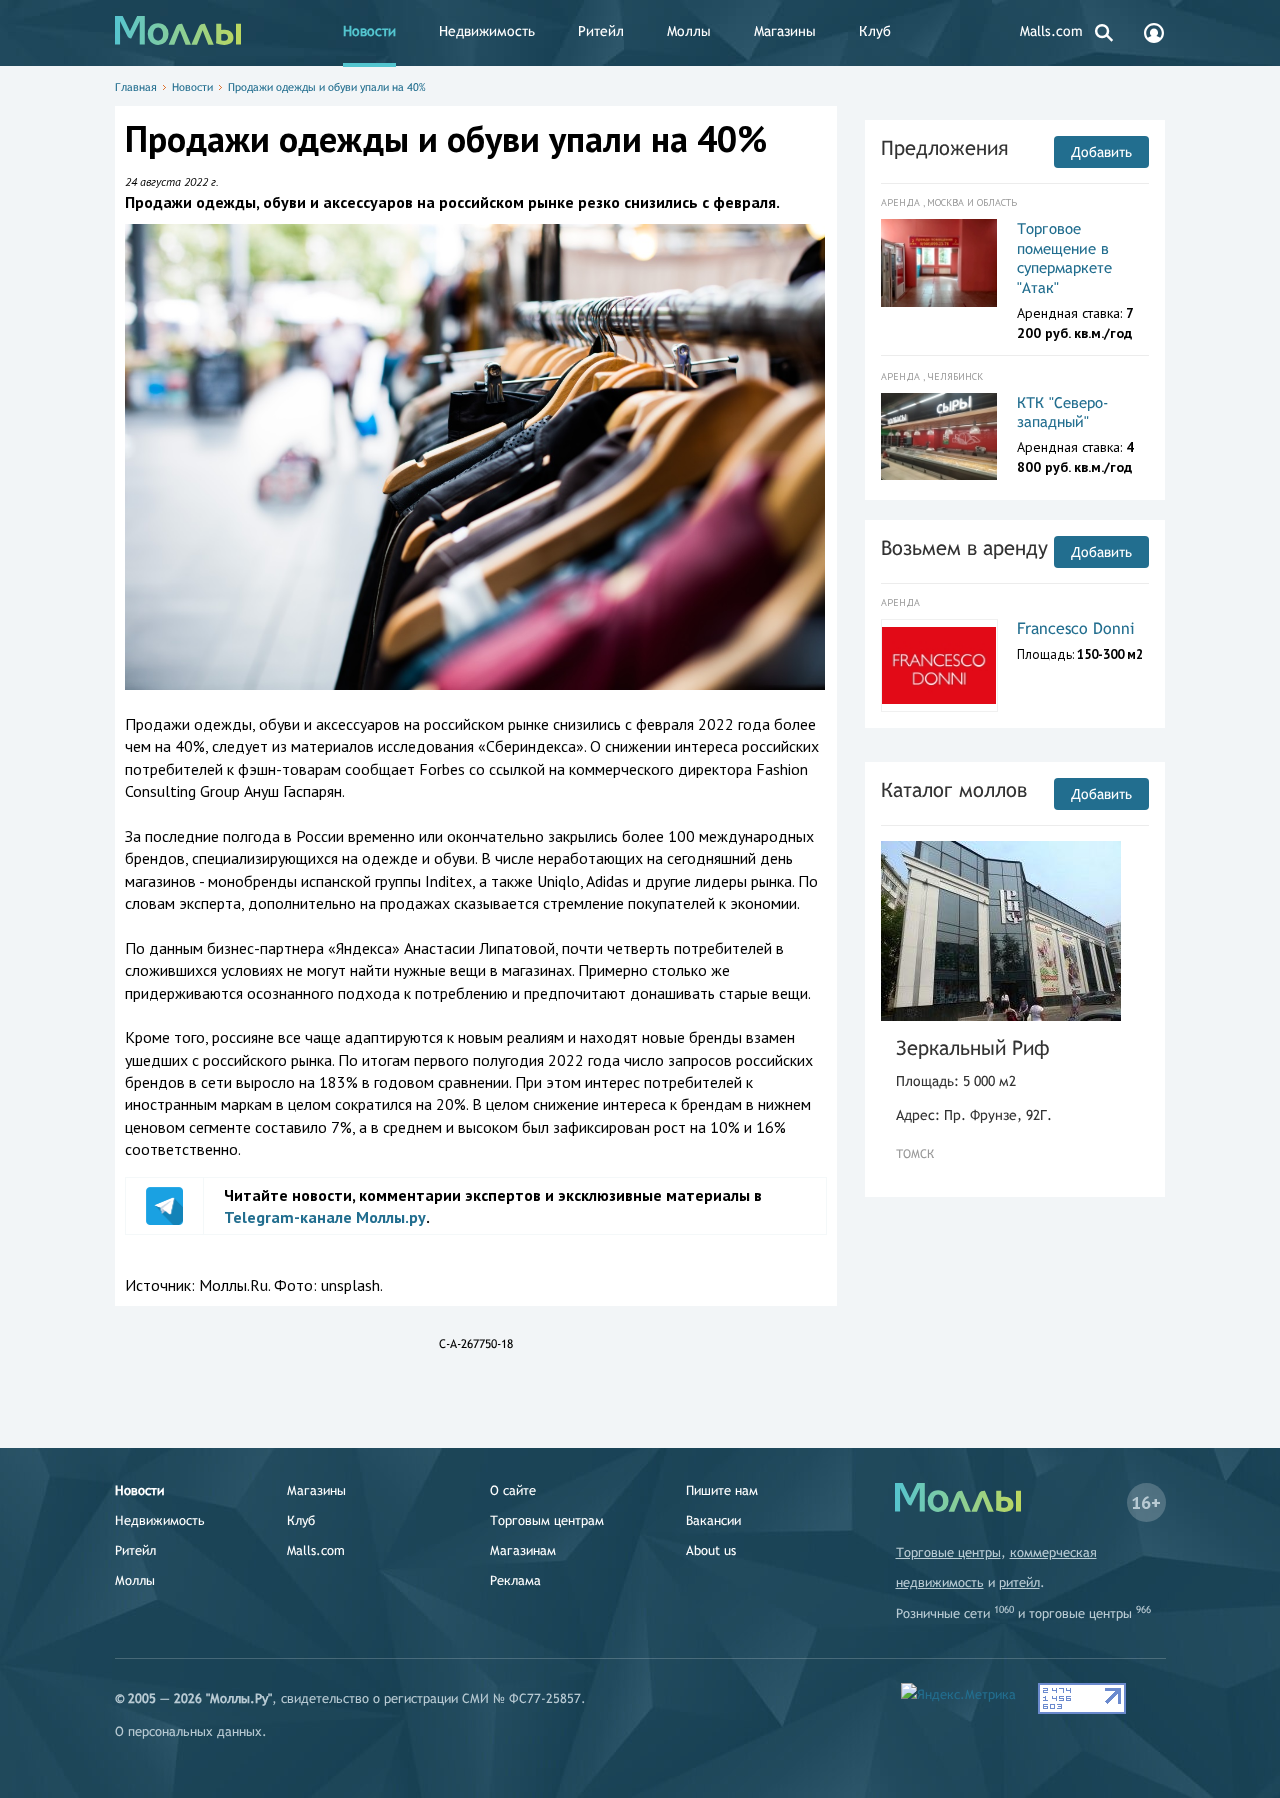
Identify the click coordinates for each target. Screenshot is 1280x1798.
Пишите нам (722, 1490)
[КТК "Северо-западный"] (939, 437)
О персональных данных (188, 1731)
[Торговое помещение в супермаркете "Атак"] (939, 263)
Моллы (689, 31)
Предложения (944, 147)
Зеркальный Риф (973, 1047)
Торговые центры (948, 1552)
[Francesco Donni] (939, 665)
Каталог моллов (954, 789)
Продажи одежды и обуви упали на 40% (327, 87)
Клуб (875, 31)
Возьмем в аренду (964, 547)
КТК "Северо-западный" (1063, 412)
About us (711, 1550)
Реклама (515, 1580)
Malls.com (1051, 31)
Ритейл (601, 31)
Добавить (1101, 152)
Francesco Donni (1076, 628)
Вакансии (713, 1520)
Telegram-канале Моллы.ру (325, 1217)
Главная (136, 87)
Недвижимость (487, 31)
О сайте (513, 1490)
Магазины (785, 31)
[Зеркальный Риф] (1001, 931)
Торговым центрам (547, 1520)
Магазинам (523, 1550)
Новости (369, 31)
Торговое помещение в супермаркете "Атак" (1064, 258)
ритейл (1019, 1582)
